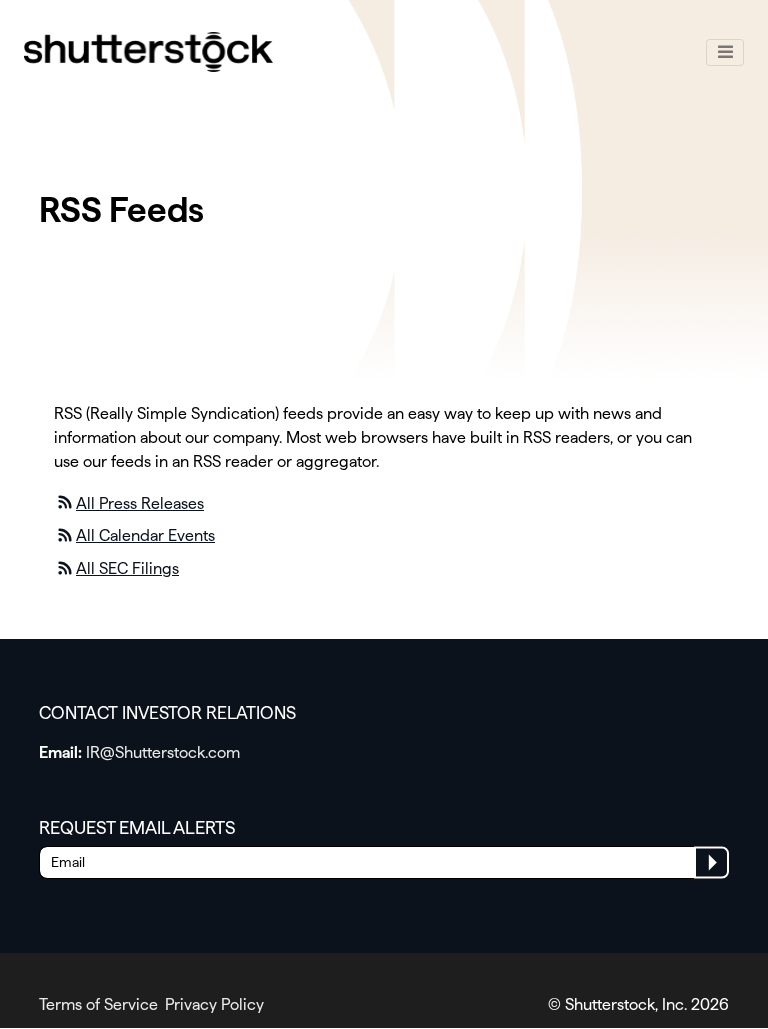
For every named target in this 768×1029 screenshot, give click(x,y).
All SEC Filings (127, 568)
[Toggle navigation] (725, 53)
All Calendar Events (145, 535)
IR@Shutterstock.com (163, 752)
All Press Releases (140, 503)
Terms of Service (98, 1004)
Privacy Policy (214, 1004)
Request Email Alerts (137, 827)
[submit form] (711, 863)
